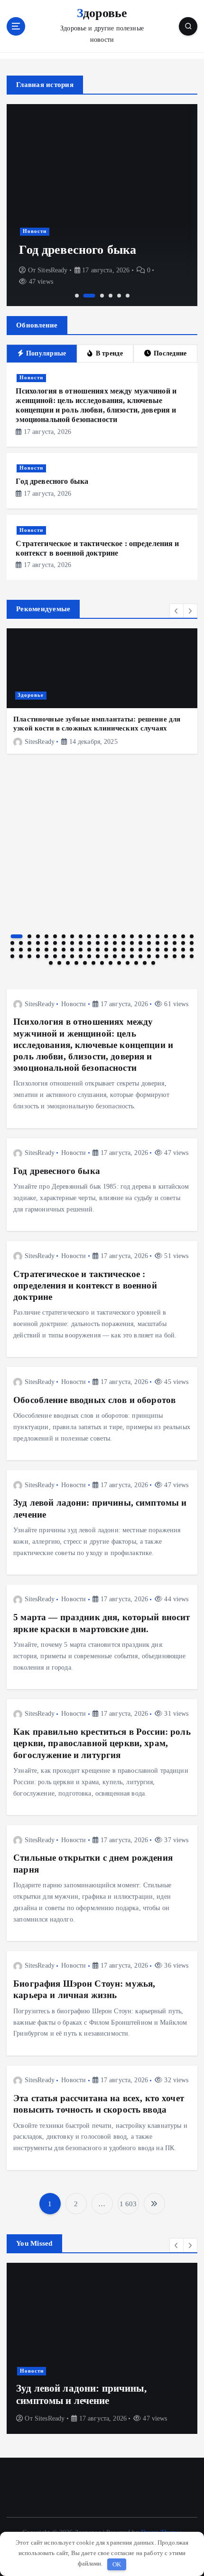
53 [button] (89, 950)
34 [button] (115, 943)
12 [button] (115, 936)
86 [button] (183, 956)
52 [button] (81, 950)
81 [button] (140, 956)
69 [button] (38, 956)
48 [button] (46, 950)
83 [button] (158, 956)
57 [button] (123, 950)
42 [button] (183, 943)
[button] (176, 611)
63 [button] (175, 950)
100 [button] (153, 963)
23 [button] (21, 943)
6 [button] (128, 296)
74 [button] (81, 956)
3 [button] (102, 296)
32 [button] (98, 943)
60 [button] (149, 950)
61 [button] (158, 950)
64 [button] (183, 950)
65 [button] (192, 950)
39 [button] (158, 943)
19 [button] (175, 936)
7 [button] (72, 936)
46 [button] (29, 950)
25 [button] (38, 943)
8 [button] (81, 936)
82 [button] (149, 956)
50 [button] (64, 950)
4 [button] (111, 296)
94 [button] (102, 963)
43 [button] (192, 943)
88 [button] (51, 963)
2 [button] (89, 296)
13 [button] (123, 936)
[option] (102, 205)
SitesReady (52, 270)
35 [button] (123, 943)
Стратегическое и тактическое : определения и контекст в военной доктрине (85, 1285)
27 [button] (55, 943)
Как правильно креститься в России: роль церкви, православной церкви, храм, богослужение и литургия (102, 1743)
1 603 (128, 2204)
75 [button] (89, 956)
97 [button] (128, 963)
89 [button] (59, 963)
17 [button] (158, 936)
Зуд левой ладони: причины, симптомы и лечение (81, 2394)
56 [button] (115, 950)
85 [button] (175, 956)
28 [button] (64, 943)
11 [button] (106, 936)
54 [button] (98, 950)
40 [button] (166, 943)
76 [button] (98, 956)
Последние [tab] (170, 353)
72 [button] (64, 956)
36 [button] (132, 943)
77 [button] (106, 956)
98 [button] (136, 963)
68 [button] (29, 956)
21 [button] (192, 936)
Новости (35, 231)
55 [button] (106, 950)
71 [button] (55, 956)
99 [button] (145, 963)
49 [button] (55, 950)
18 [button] (166, 936)
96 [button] (119, 963)
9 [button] (89, 936)
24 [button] (29, 943)
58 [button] (132, 950)
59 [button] (140, 950)
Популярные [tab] (46, 353)
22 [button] (12, 943)
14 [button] (132, 936)
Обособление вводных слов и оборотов (94, 1400)
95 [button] (111, 963)
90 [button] (68, 963)
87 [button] (192, 956)
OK (117, 2564)
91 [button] (76, 963)
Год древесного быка (78, 250)
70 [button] (46, 956)
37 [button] (140, 943)
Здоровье (31, 695)
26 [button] (46, 943)
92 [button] (85, 963)
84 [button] (166, 956)
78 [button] (115, 956)
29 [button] (72, 943)
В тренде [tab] (109, 353)
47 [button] (38, 950)
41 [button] (175, 943)
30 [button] (81, 943)
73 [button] (72, 956)
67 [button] (21, 956)
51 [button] (72, 950)
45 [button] (21, 950)
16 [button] (149, 936)
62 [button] (166, 950)
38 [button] (149, 943)
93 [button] (93, 963)
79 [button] (123, 956)
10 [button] (98, 936)
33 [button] (106, 943)
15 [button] (140, 936)
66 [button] (12, 956)
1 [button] (77, 296)
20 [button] (183, 936)
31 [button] (89, 943)
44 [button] (12, 950)
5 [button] (119, 296)
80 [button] (132, 956)
